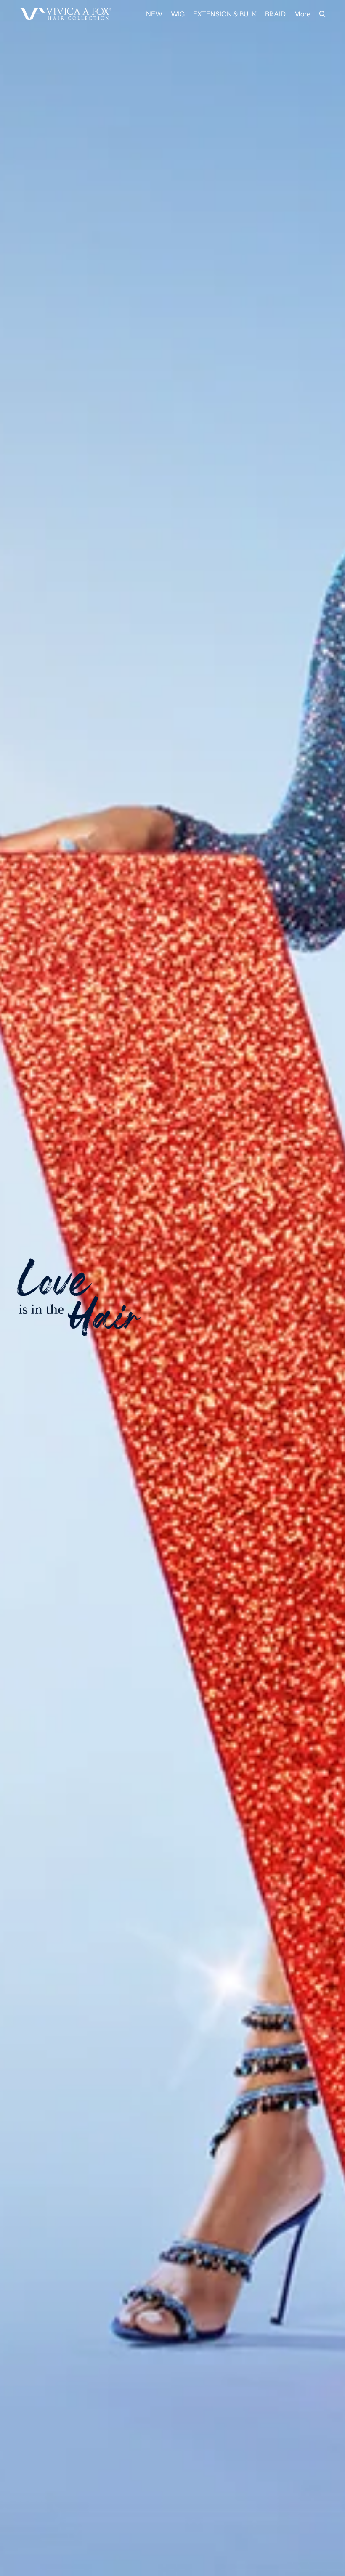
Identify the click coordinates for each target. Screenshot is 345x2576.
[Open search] (322, 14)
